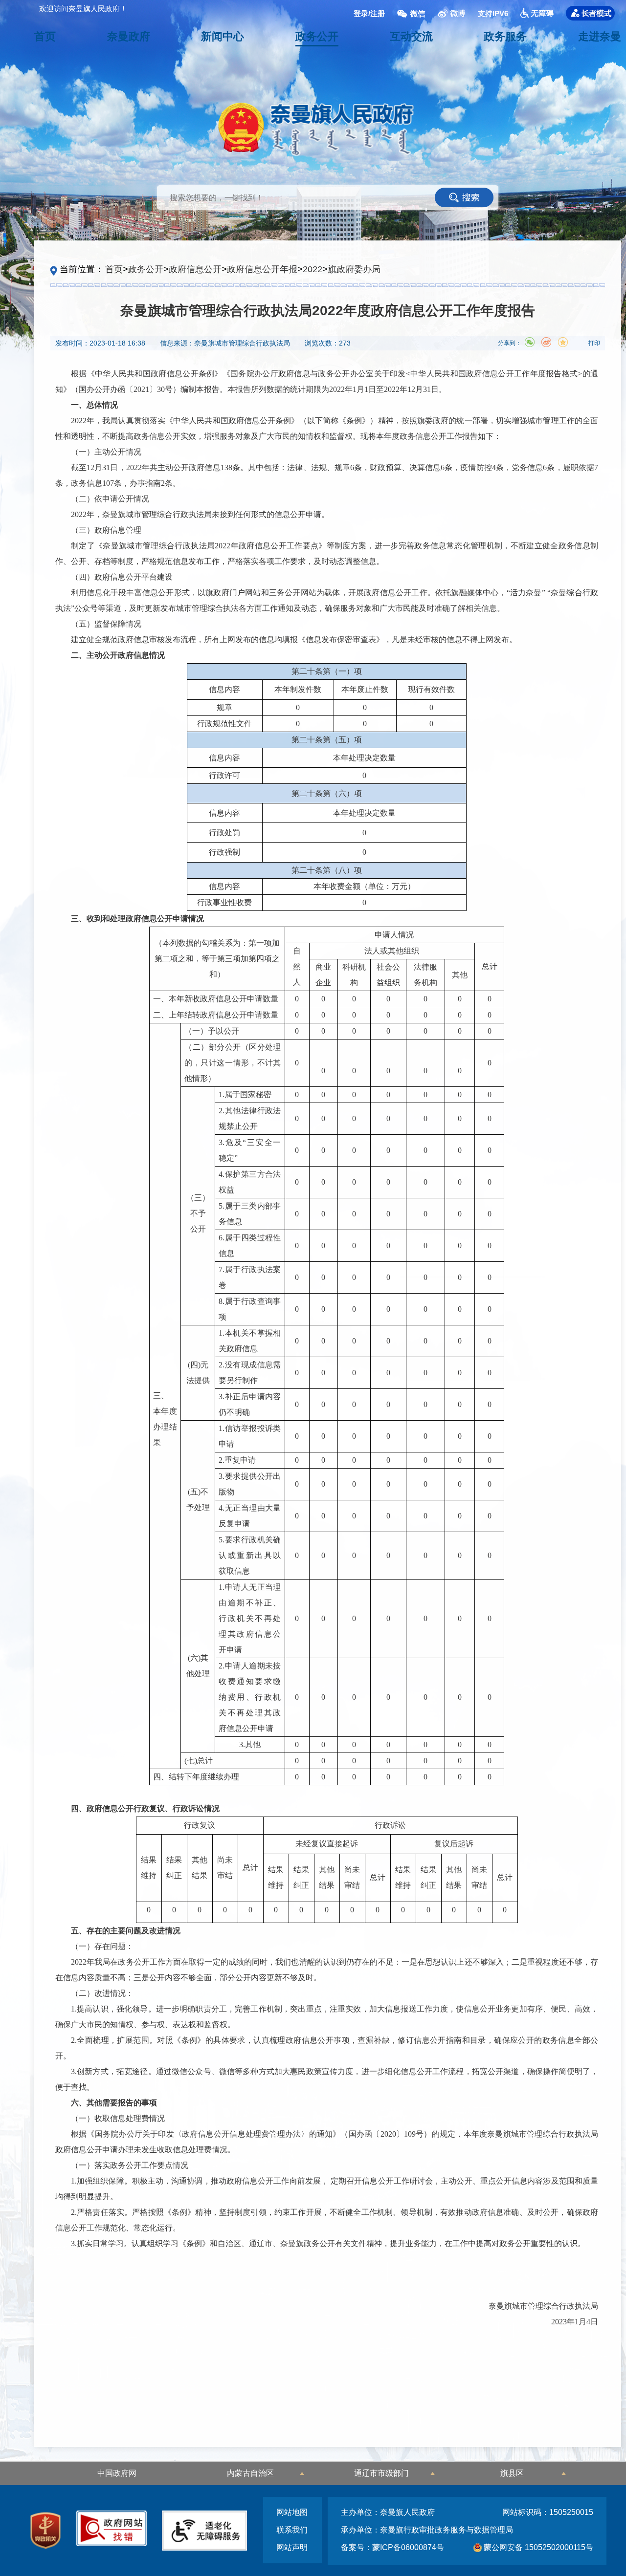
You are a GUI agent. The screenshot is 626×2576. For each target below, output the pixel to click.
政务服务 (505, 36)
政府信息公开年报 (262, 269)
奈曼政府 (129, 36)
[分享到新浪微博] (546, 342)
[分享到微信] (530, 342)
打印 (594, 343)
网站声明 (292, 2547)
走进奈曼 (600, 36)
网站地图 (292, 2512)
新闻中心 (223, 36)
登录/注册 (369, 13)
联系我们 (292, 2530)
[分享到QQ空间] (563, 342)
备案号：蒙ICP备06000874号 (392, 2547)
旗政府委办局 (354, 269)
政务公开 (317, 36)
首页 (45, 36)
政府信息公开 (195, 269)
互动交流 (411, 36)
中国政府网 (117, 2473)
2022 (313, 269)
